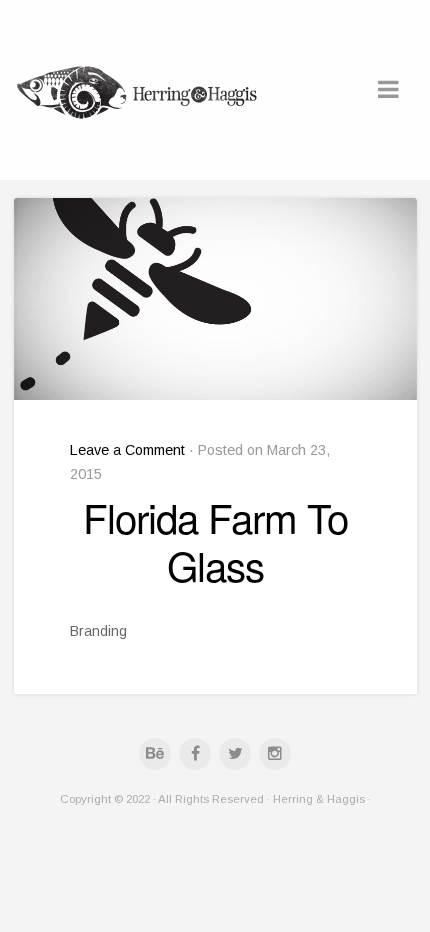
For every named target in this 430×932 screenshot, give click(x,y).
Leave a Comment (127, 450)
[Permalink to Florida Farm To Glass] (215, 299)
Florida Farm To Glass (215, 540)
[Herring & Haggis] (139, 90)
